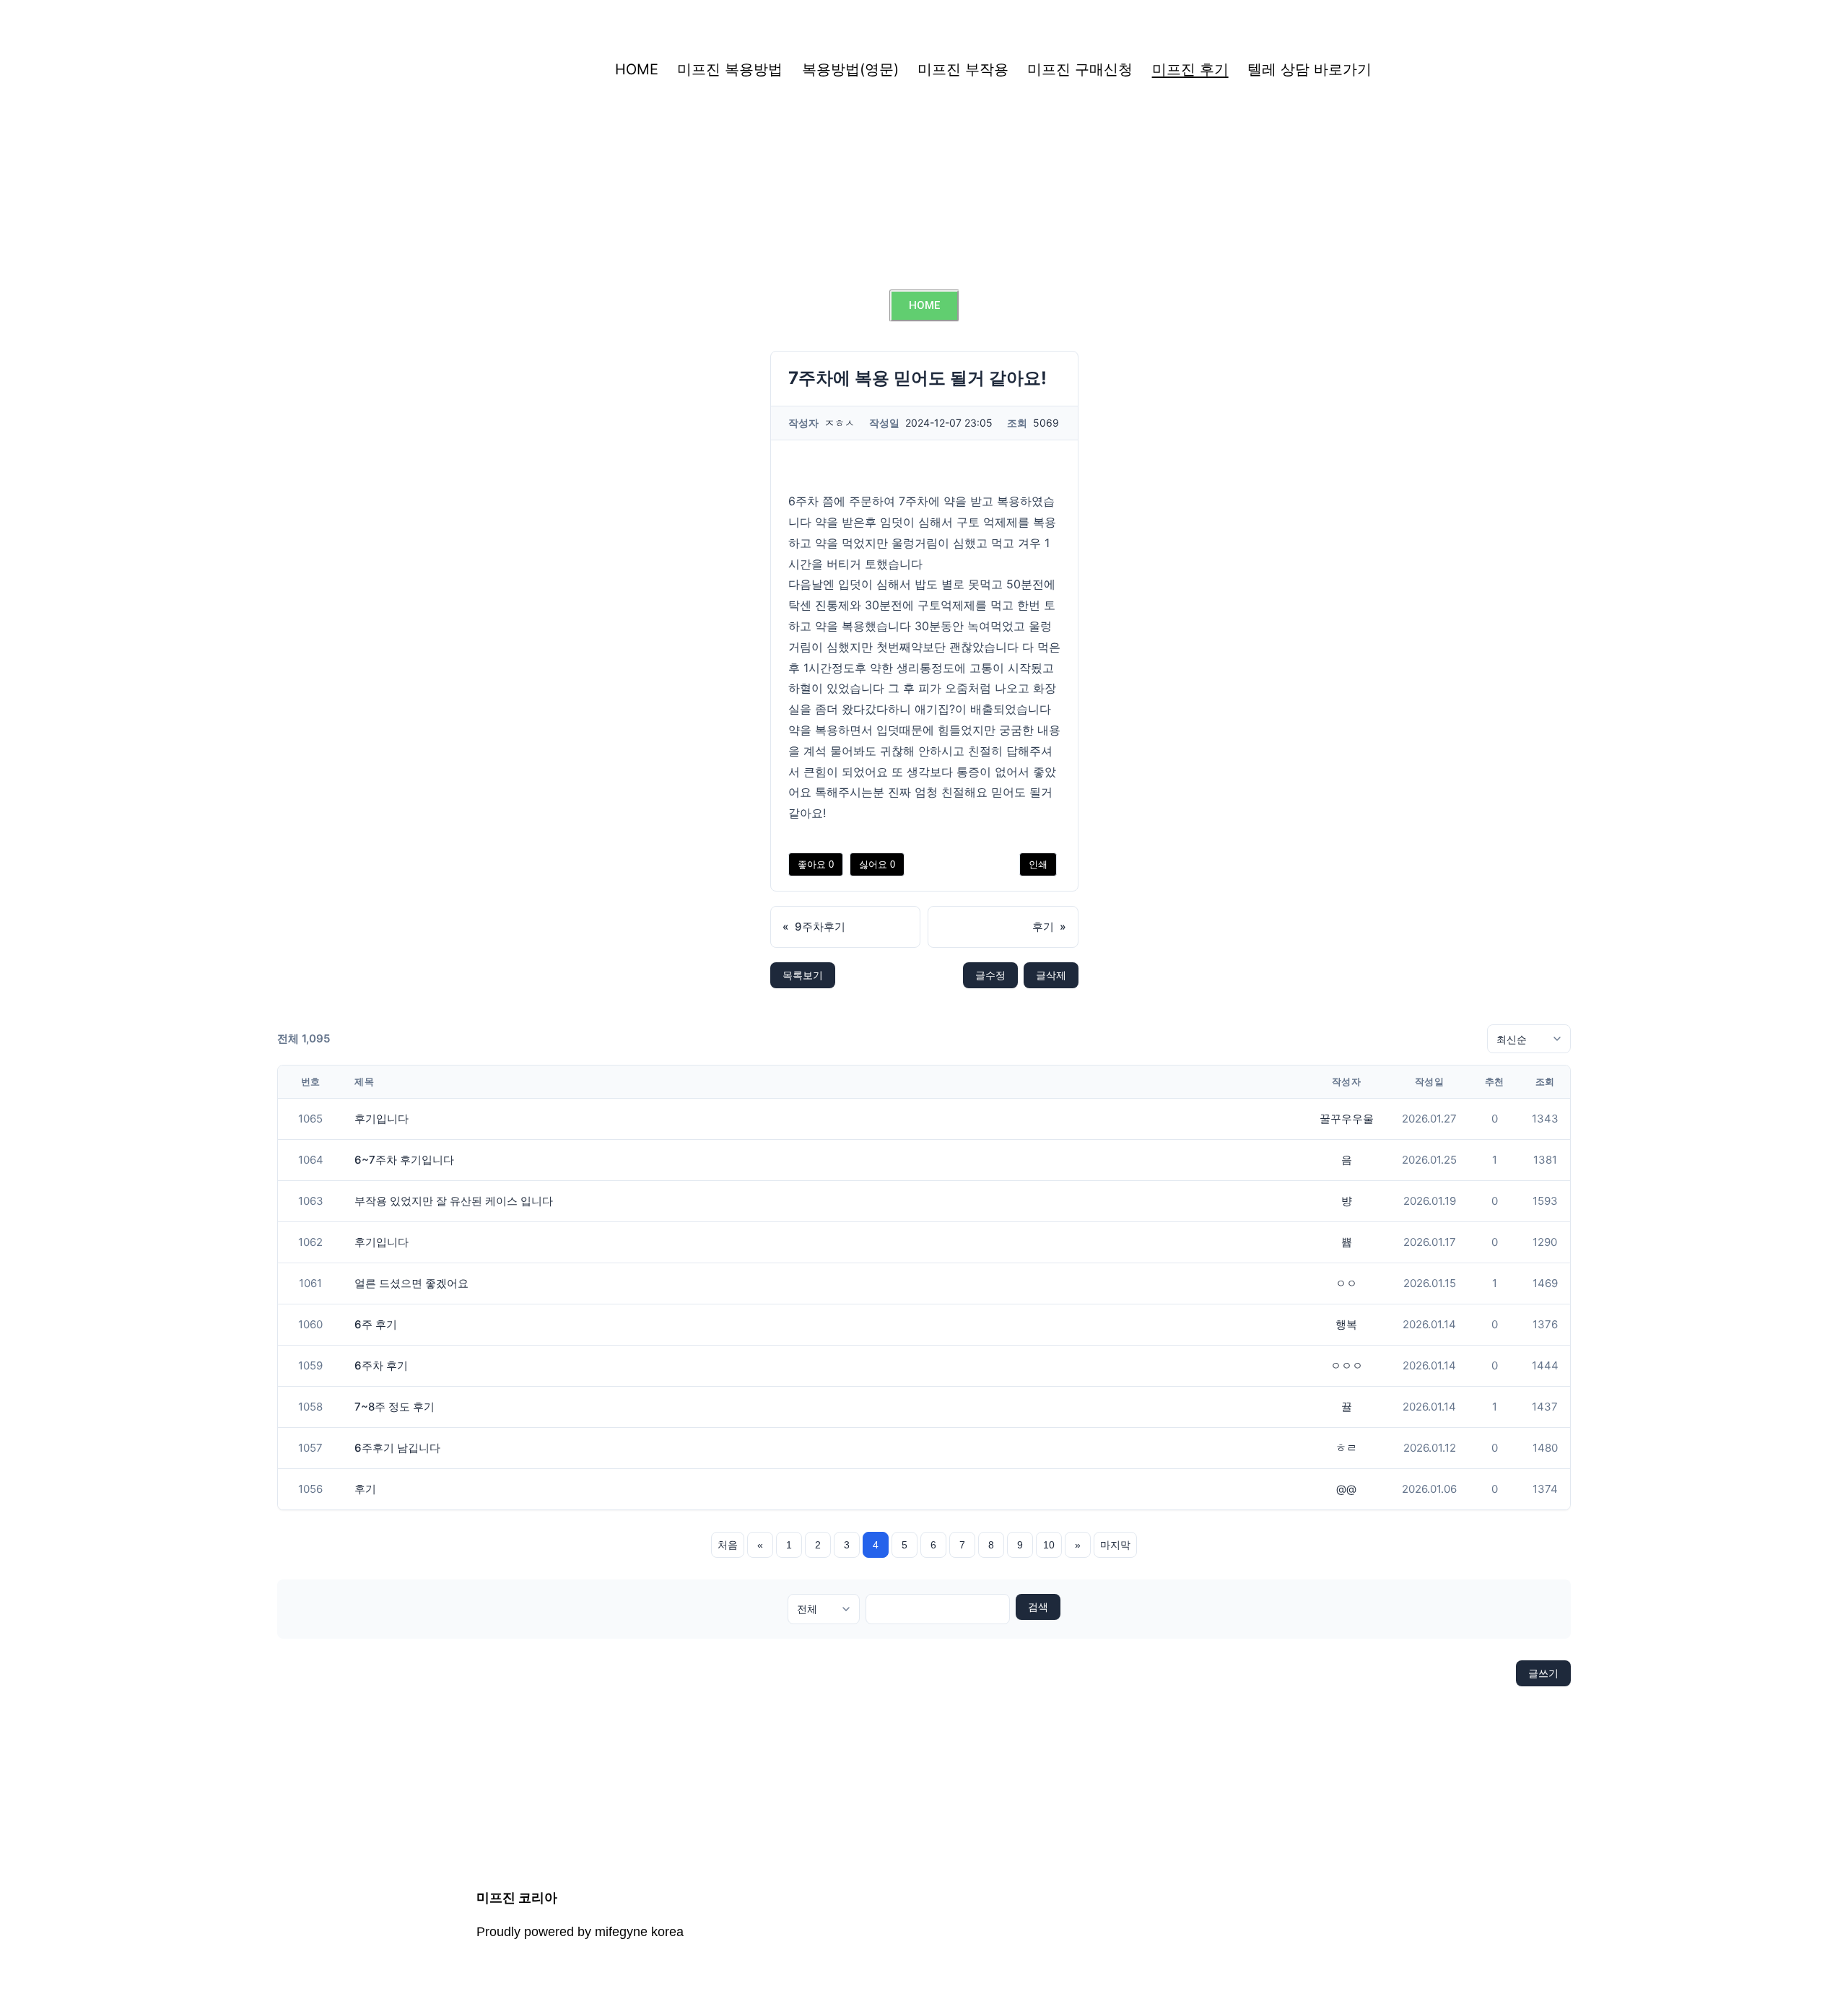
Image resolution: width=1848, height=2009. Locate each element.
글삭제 (1051, 975)
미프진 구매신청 (1080, 69)
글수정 (990, 975)
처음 (728, 1545)
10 (1049, 1545)
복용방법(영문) (850, 69)
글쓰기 (1543, 1673)
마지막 (1115, 1545)
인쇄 (1038, 864)
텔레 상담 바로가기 (1309, 69)
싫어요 (877, 864)
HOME (637, 69)
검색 (1038, 1607)
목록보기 (803, 975)
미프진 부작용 (963, 69)
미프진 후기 (1190, 69)
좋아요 (816, 864)
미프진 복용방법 (730, 69)
